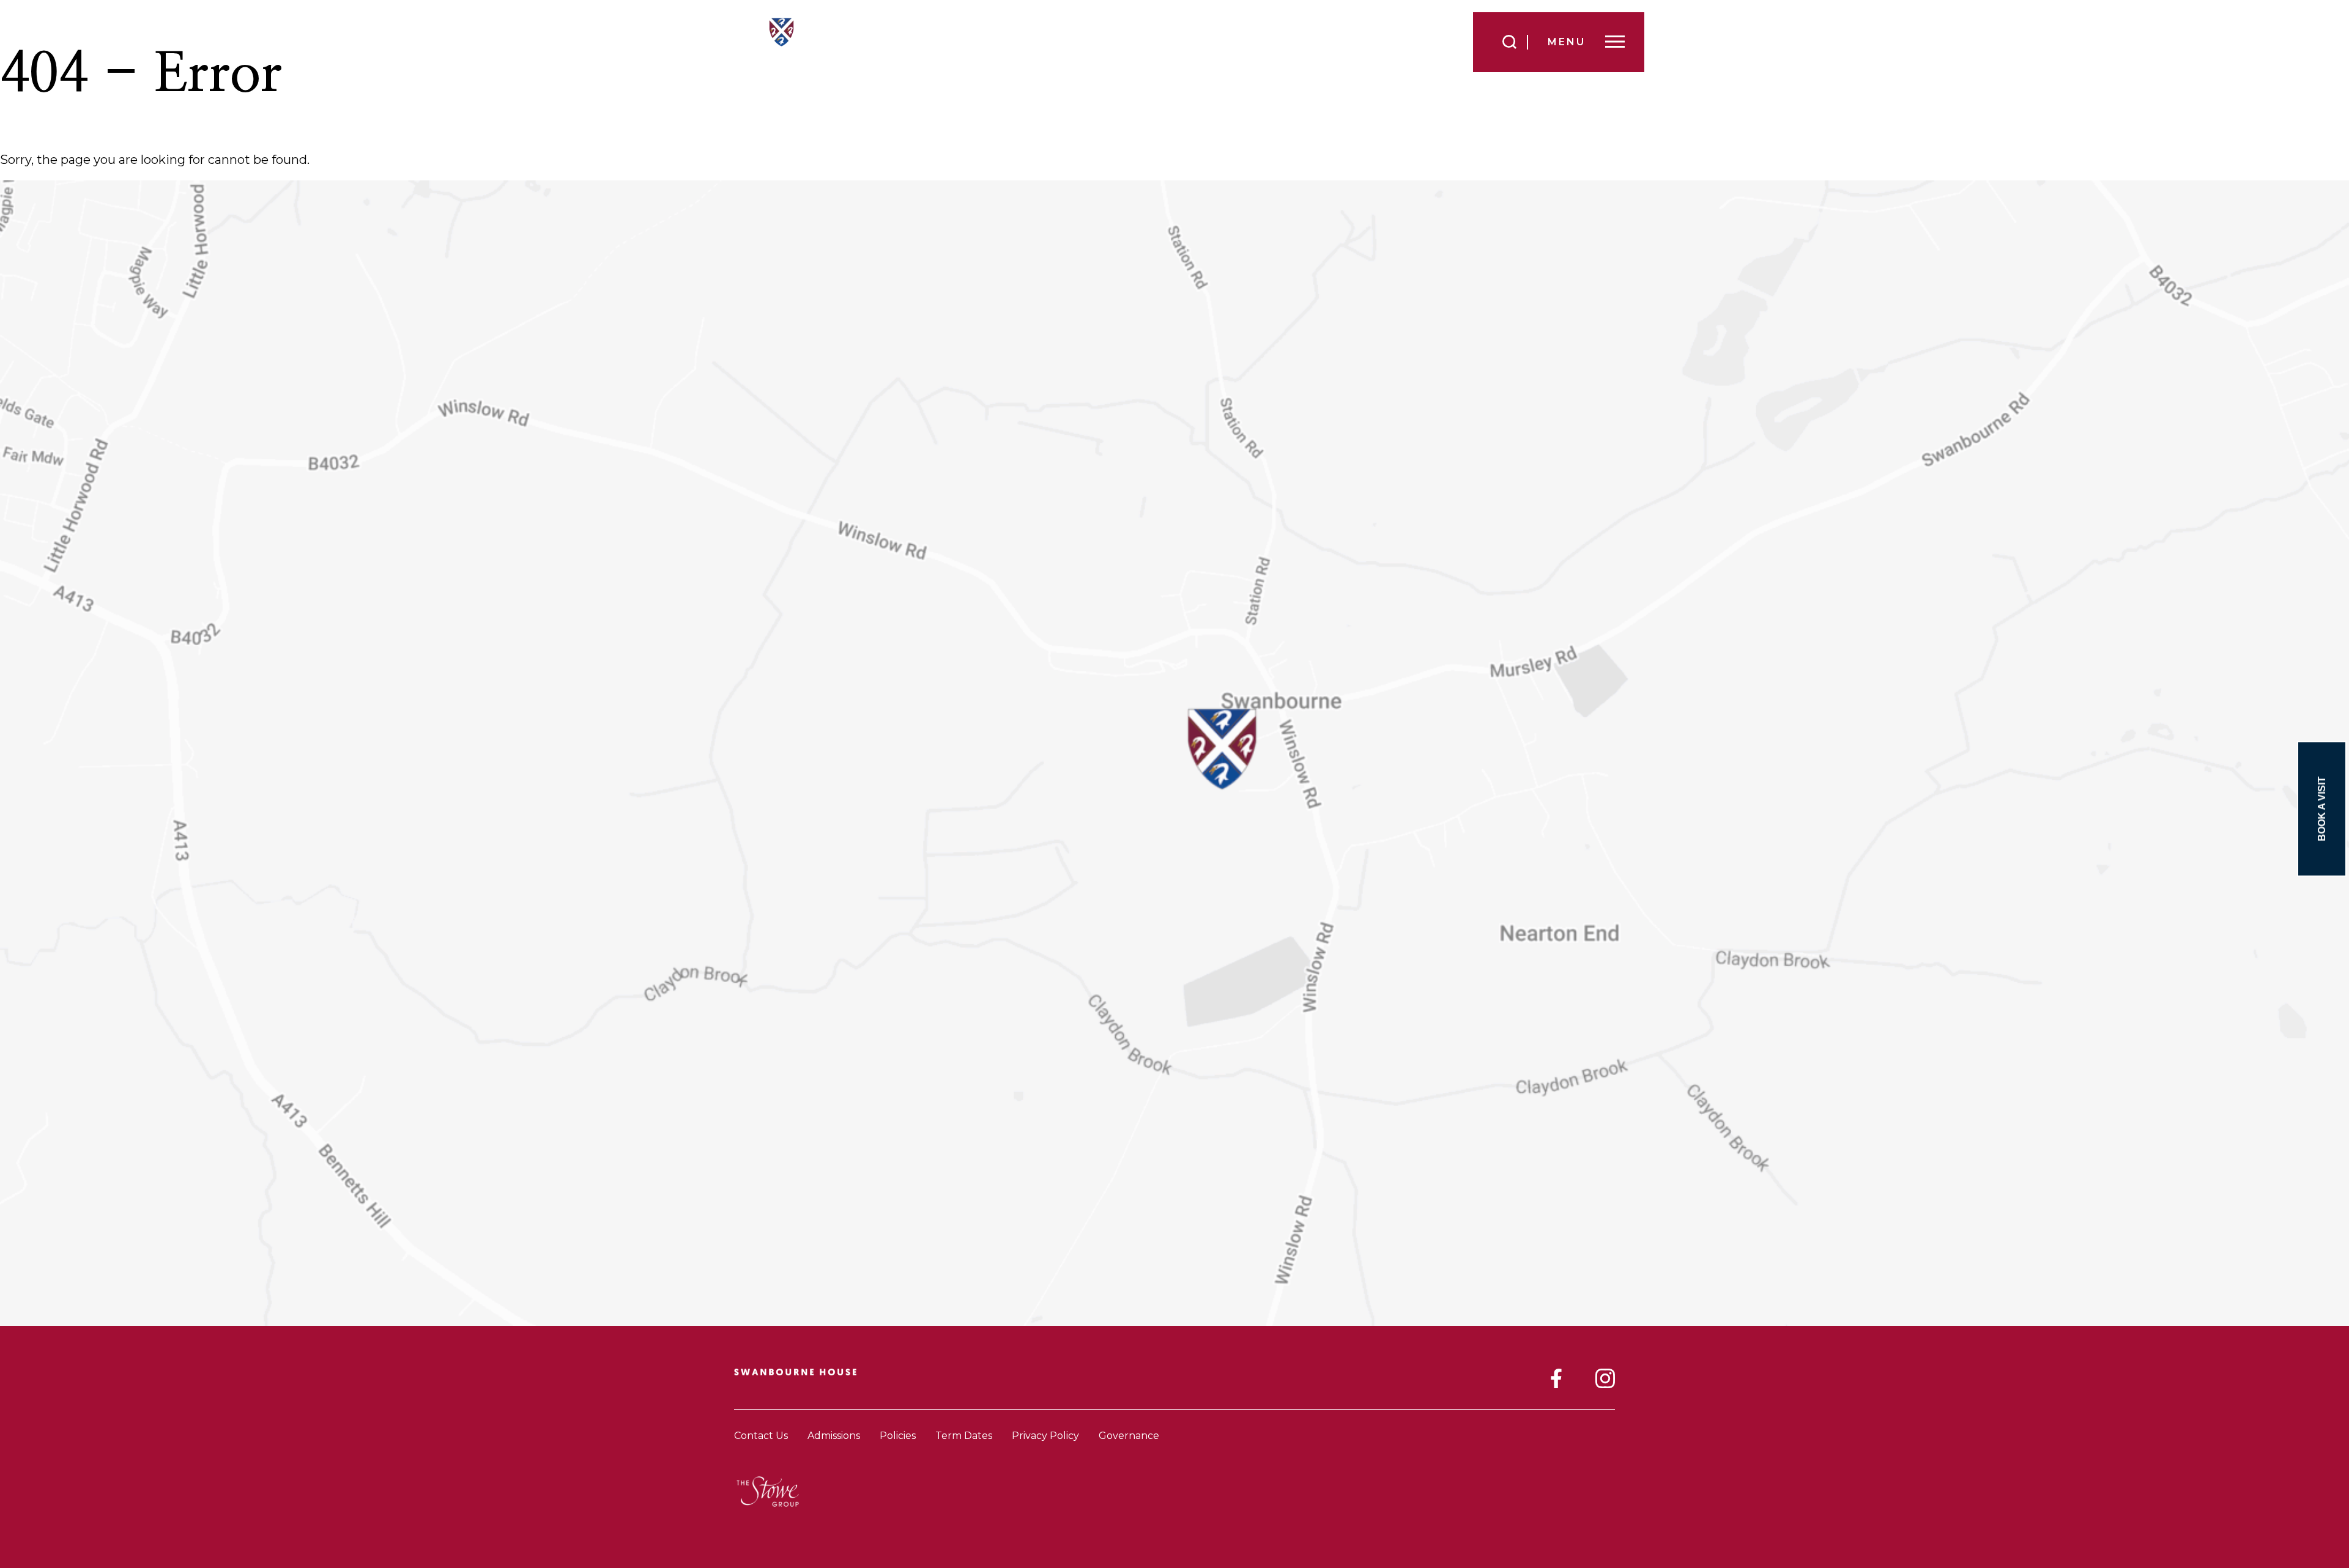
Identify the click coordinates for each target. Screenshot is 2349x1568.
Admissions (834, 1436)
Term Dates (964, 1436)
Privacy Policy (1045, 1436)
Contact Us (761, 1436)
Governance (1129, 1436)
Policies (898, 1436)
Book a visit (2322, 809)
